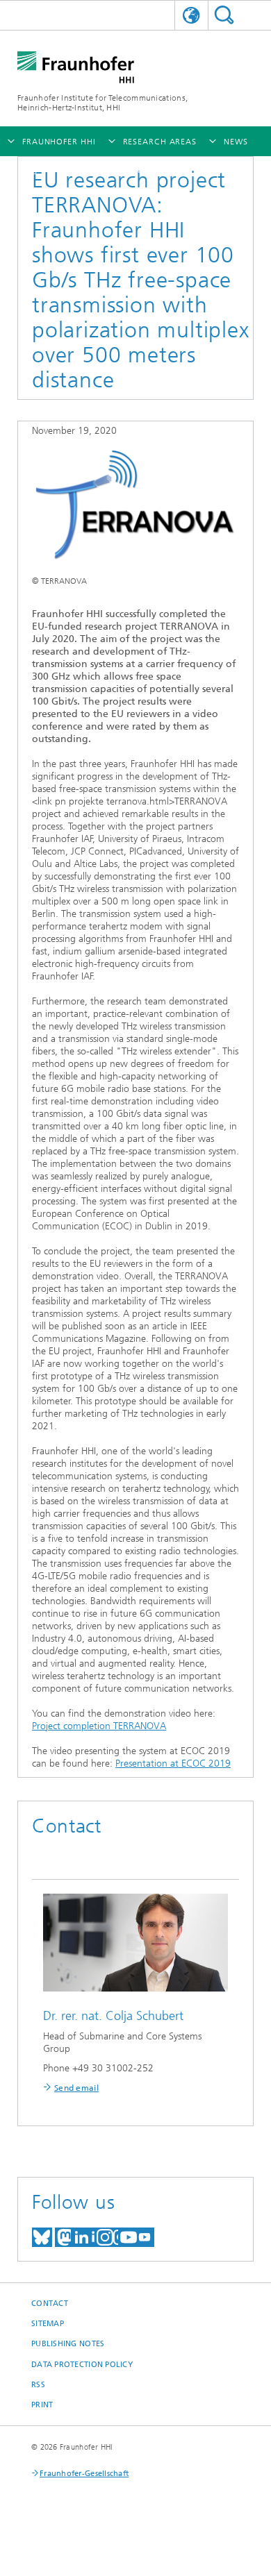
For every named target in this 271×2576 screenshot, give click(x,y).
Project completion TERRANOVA (99, 1726)
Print (42, 2405)
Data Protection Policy (82, 2365)
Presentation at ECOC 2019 (173, 1763)
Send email (76, 2088)
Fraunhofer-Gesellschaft (84, 2474)
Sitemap (48, 2324)
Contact (50, 2304)
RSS (38, 2385)
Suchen (224, 15)
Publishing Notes (68, 2344)
